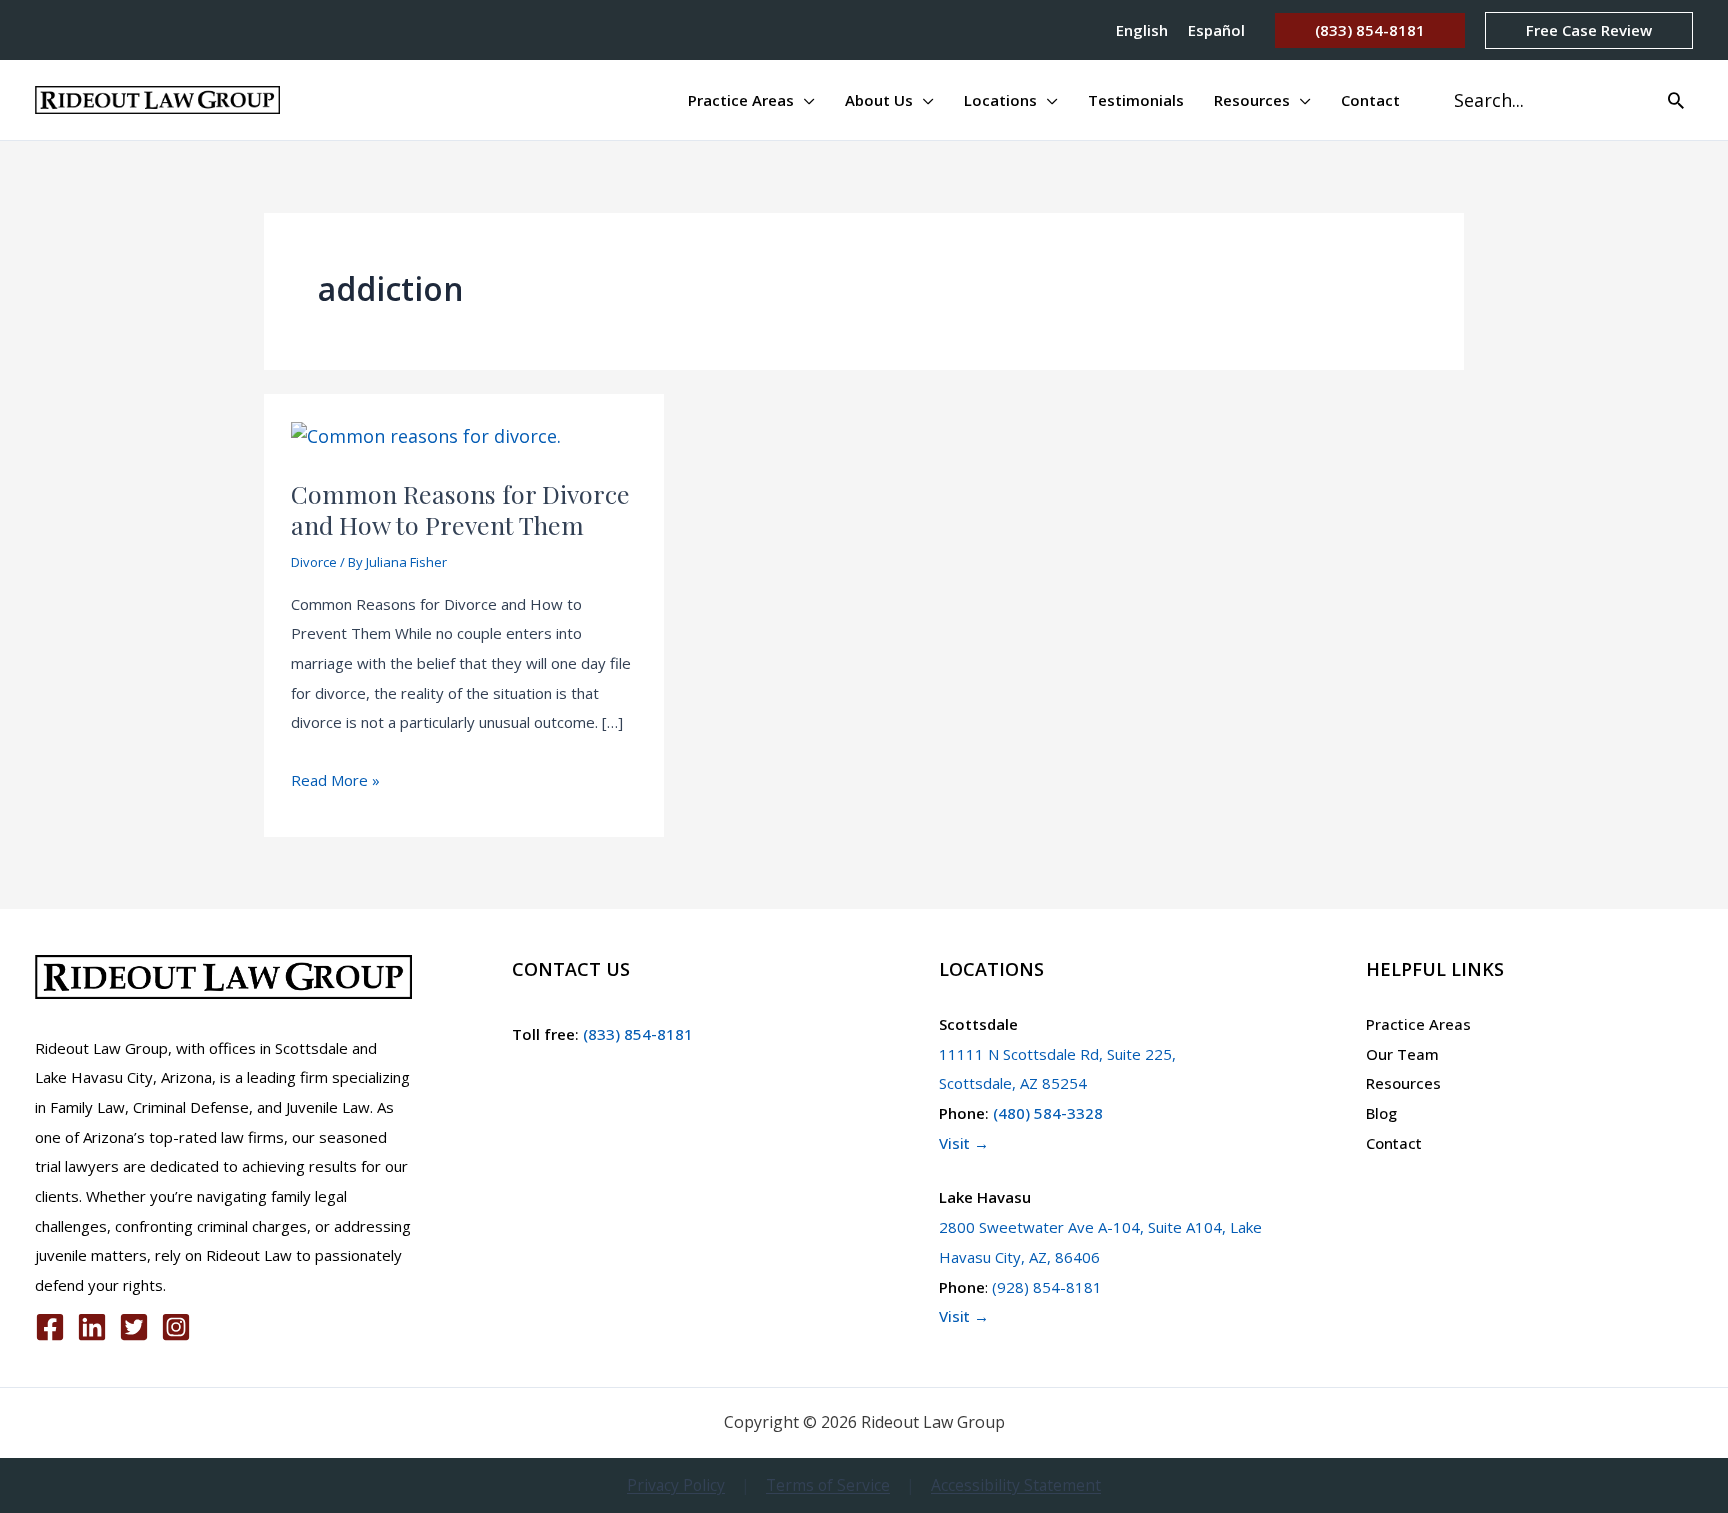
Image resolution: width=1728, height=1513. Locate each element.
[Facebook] (50, 1327)
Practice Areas (1418, 1024)
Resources (1403, 1083)
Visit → (964, 1143)
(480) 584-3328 (1048, 1113)
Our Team (1402, 1054)
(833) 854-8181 (636, 1034)
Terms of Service (828, 1485)
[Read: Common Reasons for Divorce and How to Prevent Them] (426, 435)
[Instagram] (176, 1327)
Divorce (314, 562)
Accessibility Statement (1016, 1485)
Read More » (335, 782)
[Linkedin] (92, 1327)
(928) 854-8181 (1047, 1287)
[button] (1370, 30)
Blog (1381, 1113)
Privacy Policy (676, 1485)
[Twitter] (134, 1327)
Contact (1394, 1143)
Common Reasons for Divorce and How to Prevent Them (460, 509)
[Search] (1676, 100)
